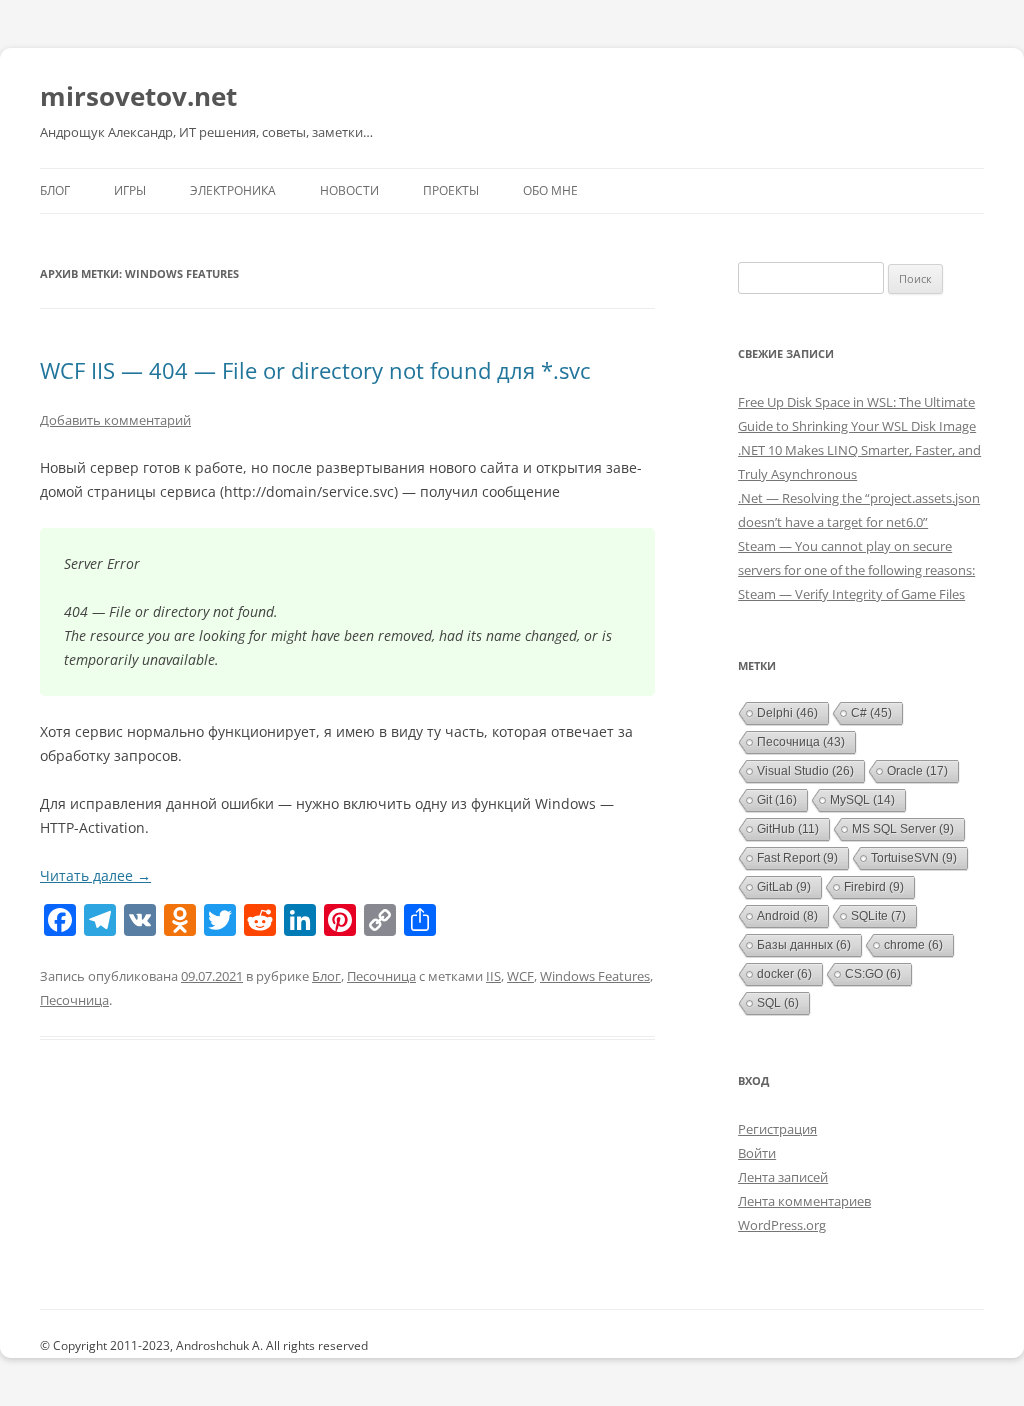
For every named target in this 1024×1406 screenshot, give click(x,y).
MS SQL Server (903, 829)
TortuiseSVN (914, 858)
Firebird (874, 887)
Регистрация (777, 1129)
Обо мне (550, 190)
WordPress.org (782, 1225)
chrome (913, 945)
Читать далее (95, 875)
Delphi (787, 713)
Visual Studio (805, 771)
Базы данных (804, 945)
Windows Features (595, 976)
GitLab (784, 887)
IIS (493, 976)
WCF (520, 976)
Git (777, 800)
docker (784, 974)
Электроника (233, 190)
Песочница (381, 976)
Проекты (451, 190)
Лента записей (783, 1177)
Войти (757, 1153)
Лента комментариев (804, 1201)
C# (871, 713)
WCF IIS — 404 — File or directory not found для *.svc (315, 370)
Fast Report (797, 858)
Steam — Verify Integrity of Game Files (851, 594)
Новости (349, 190)
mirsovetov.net (138, 96)
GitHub (788, 829)
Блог (55, 190)
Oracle (917, 771)
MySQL (862, 800)
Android (787, 916)
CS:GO (873, 974)
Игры (130, 190)
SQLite (878, 916)
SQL (778, 1003)
